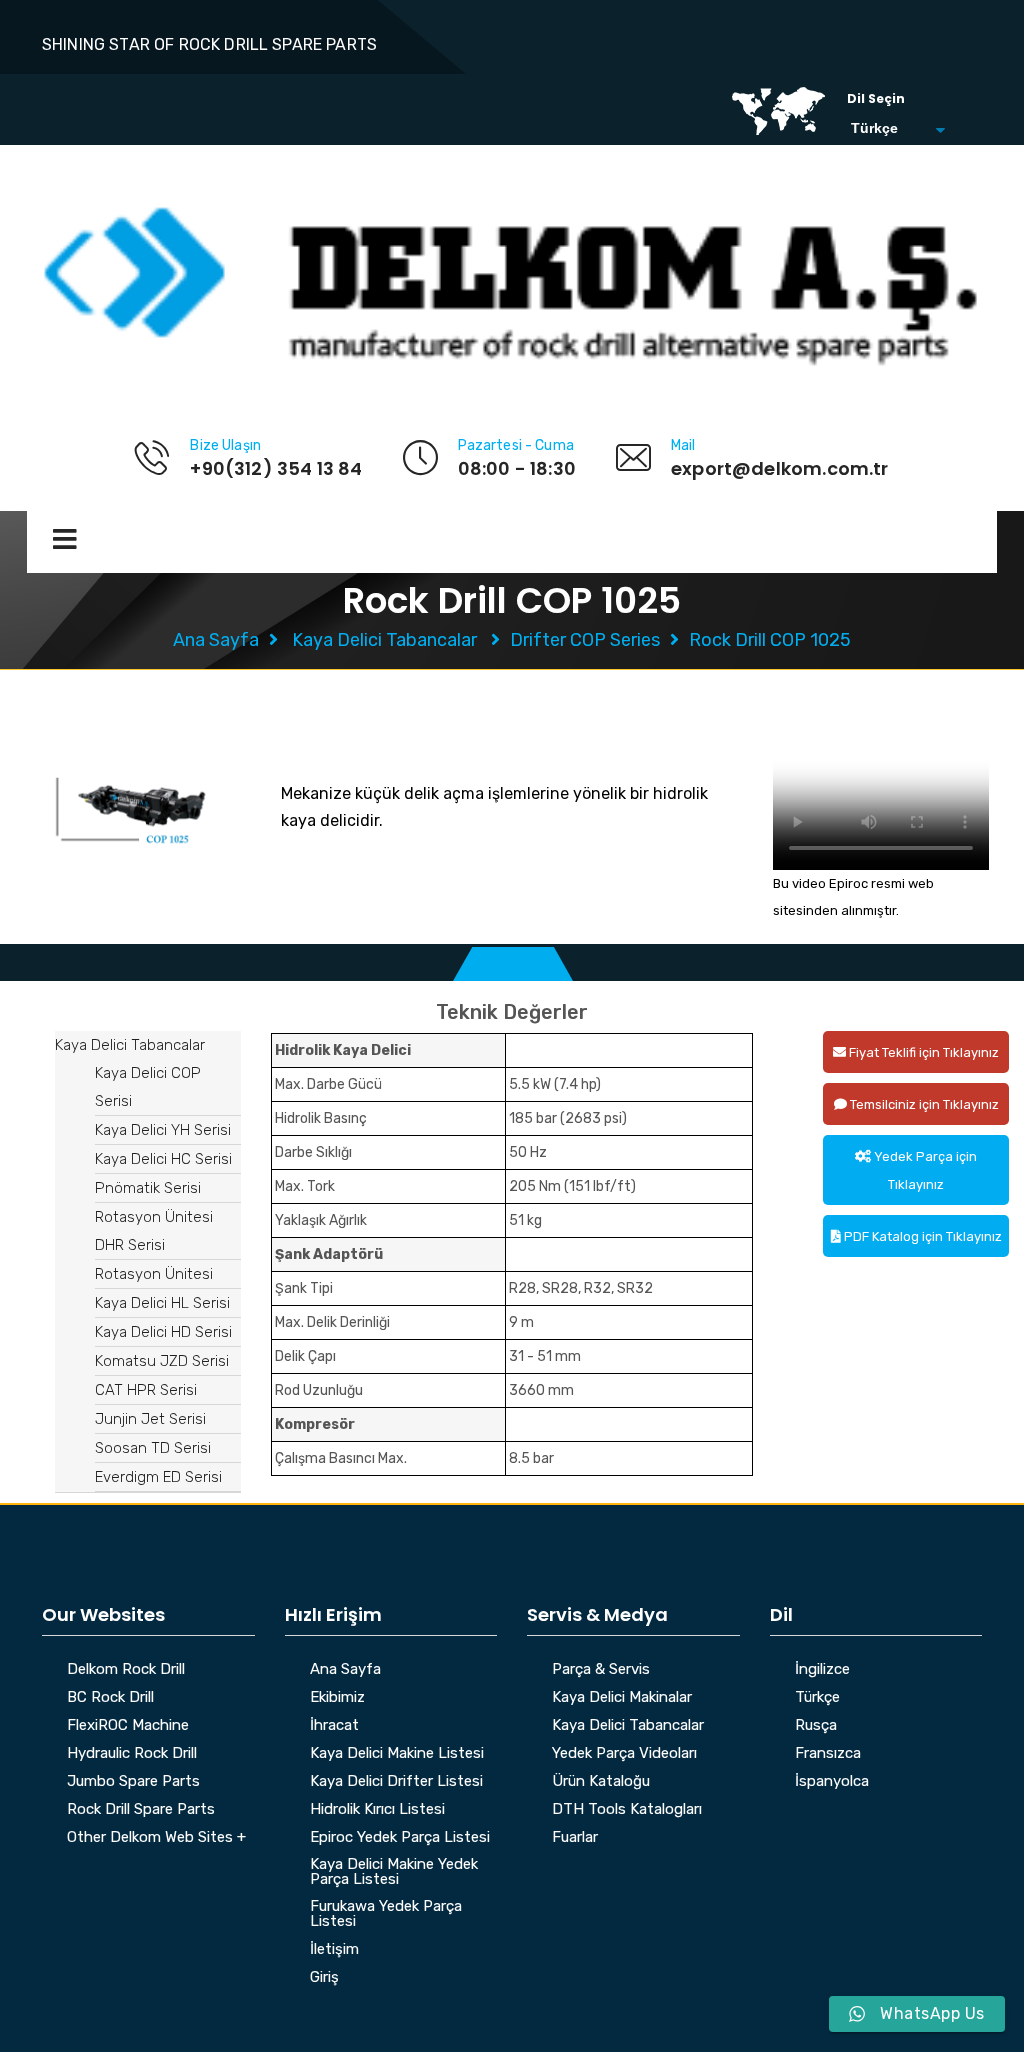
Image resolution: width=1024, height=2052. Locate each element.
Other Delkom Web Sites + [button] (156, 1838)
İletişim (334, 1950)
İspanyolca (832, 1782)
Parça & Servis (601, 1670)
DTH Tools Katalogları (627, 1810)
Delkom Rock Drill (126, 1670)
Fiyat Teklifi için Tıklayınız (922, 1052)
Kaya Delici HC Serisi (163, 1159)
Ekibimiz (337, 1698)
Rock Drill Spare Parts (141, 1810)
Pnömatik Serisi (148, 1188)
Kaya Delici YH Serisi (163, 1130)
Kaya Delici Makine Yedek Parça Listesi (394, 1872)
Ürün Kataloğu (601, 1782)
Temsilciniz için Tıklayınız (923, 1104)
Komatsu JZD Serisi (162, 1361)
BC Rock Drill (110, 1698)
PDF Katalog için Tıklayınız (921, 1236)
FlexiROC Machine (128, 1726)
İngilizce (822, 1670)
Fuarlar (575, 1838)
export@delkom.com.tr (780, 468)
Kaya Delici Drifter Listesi (396, 1782)
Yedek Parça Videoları (624, 1754)
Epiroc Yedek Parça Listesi (400, 1838)
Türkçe (817, 1698)
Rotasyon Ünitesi (154, 1274)
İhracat (334, 1726)
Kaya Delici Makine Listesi (397, 1754)
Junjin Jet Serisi (150, 1419)
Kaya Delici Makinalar (622, 1698)
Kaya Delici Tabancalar (384, 640)
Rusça (816, 1726)
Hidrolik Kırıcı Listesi (377, 1810)
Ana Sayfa (216, 640)
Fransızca (828, 1754)
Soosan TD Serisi (153, 1448)
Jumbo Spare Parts (133, 1782)
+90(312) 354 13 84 (276, 468)
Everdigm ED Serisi (158, 1477)
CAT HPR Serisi (146, 1390)
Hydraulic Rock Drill (132, 1754)
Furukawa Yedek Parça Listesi (386, 1914)
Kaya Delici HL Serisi (162, 1303)
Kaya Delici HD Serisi (163, 1332)
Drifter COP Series (585, 640)
